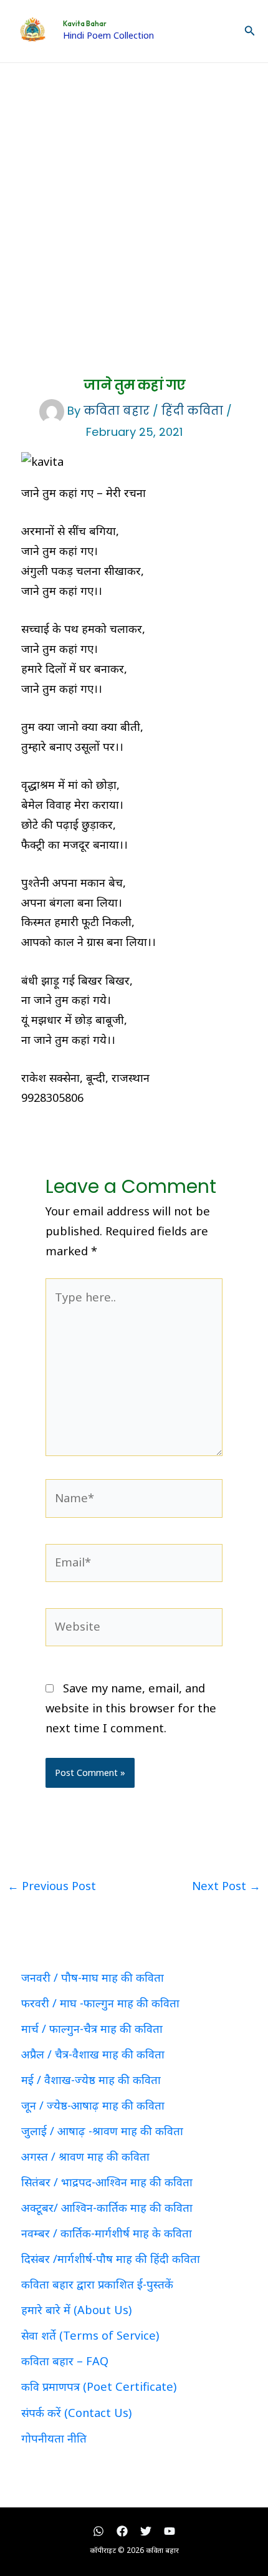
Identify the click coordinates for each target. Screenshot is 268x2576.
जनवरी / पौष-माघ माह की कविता (93, 1977)
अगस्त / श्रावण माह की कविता (85, 2156)
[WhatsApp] (98, 2531)
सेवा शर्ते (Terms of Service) (90, 2335)
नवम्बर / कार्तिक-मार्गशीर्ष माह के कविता (107, 2233)
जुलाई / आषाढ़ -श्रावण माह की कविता (102, 2131)
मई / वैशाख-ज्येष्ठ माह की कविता (91, 2080)
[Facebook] (122, 2531)
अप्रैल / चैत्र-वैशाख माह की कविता (93, 2054)
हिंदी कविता (192, 411)
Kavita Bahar (85, 24)
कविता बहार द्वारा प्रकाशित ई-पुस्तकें (97, 2284)
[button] (250, 31)
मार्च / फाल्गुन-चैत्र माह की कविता (92, 2028)
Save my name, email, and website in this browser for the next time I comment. (131, 1708)
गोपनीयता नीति (54, 2438)
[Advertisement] (134, 203)
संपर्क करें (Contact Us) (76, 2413)
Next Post (226, 1886)
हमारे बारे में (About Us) (76, 2310)
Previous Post (52, 1886)
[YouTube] (170, 2531)
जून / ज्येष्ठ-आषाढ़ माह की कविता (93, 2105)
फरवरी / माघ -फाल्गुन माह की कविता (100, 2003)
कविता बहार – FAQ (65, 2361)
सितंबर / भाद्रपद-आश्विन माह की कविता (107, 2182)
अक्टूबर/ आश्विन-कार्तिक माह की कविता (107, 2207)
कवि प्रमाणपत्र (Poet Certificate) (99, 2386)
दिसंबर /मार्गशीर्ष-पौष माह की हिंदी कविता (111, 2259)
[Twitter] (146, 2531)
